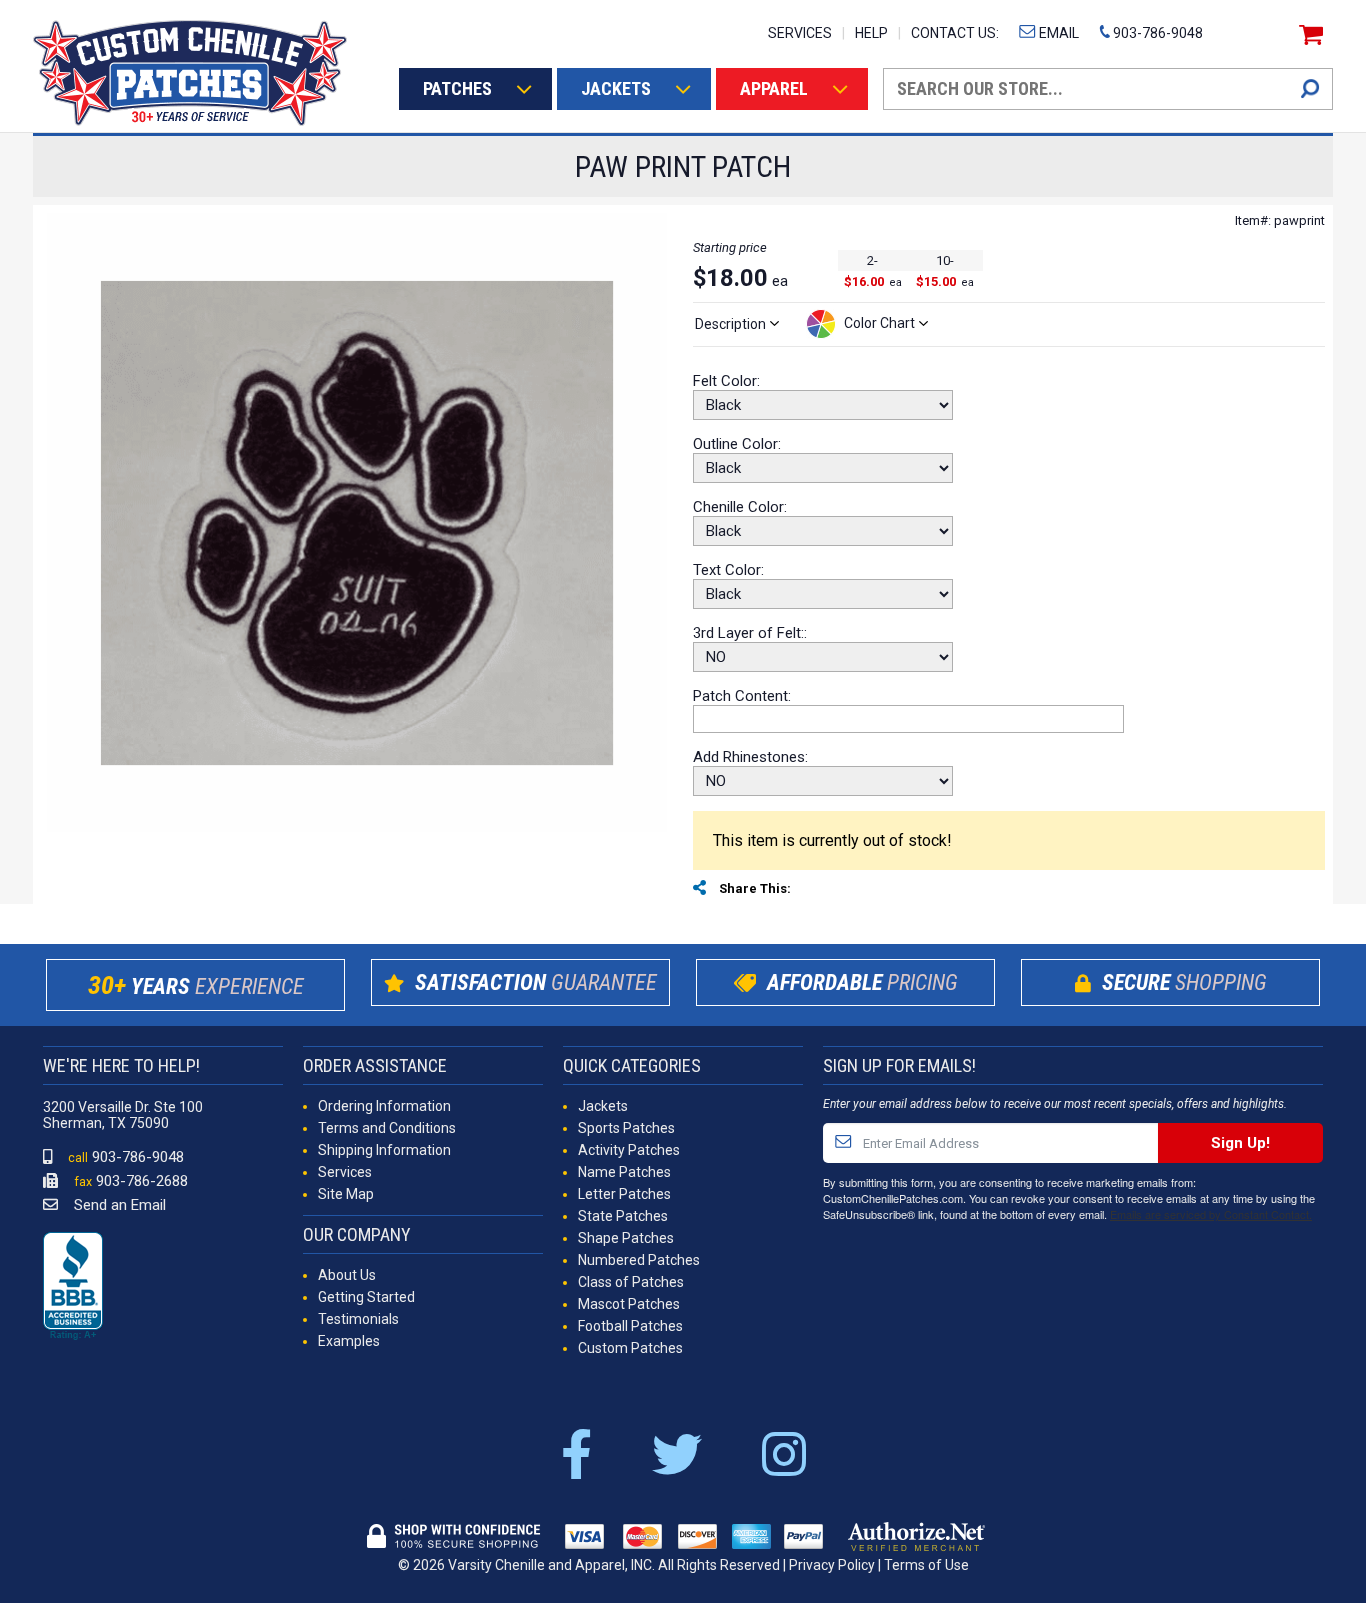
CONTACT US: (955, 33)
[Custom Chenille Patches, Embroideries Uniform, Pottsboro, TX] (73, 1287)
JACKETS (616, 88)
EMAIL (1057, 33)
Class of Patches (631, 1282)
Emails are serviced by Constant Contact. (1211, 1214)
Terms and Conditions (387, 1128)
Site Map (346, 1194)
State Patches (623, 1216)
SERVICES (800, 33)
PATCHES (457, 88)
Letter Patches (624, 1194)
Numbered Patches (639, 1260)
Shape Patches (626, 1238)
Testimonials (358, 1319)
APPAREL (774, 88)
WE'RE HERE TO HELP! (121, 1065)
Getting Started (366, 1297)
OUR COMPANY (357, 1234)
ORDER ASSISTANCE (375, 1065)
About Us (347, 1275)
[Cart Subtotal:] (1308, 35)
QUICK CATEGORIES (632, 1065)
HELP (871, 33)
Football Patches (630, 1326)
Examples (349, 1341)
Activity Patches (629, 1150)
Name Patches (624, 1172)
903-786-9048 (1156, 33)
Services (345, 1172)
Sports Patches (626, 1128)
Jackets (603, 1106)
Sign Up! (1240, 1143)
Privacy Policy (832, 1565)
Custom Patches (630, 1348)
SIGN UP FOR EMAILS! (899, 1065)
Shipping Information (384, 1150)
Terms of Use (926, 1565)
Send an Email (118, 1205)
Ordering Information (384, 1106)
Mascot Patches (629, 1304)
